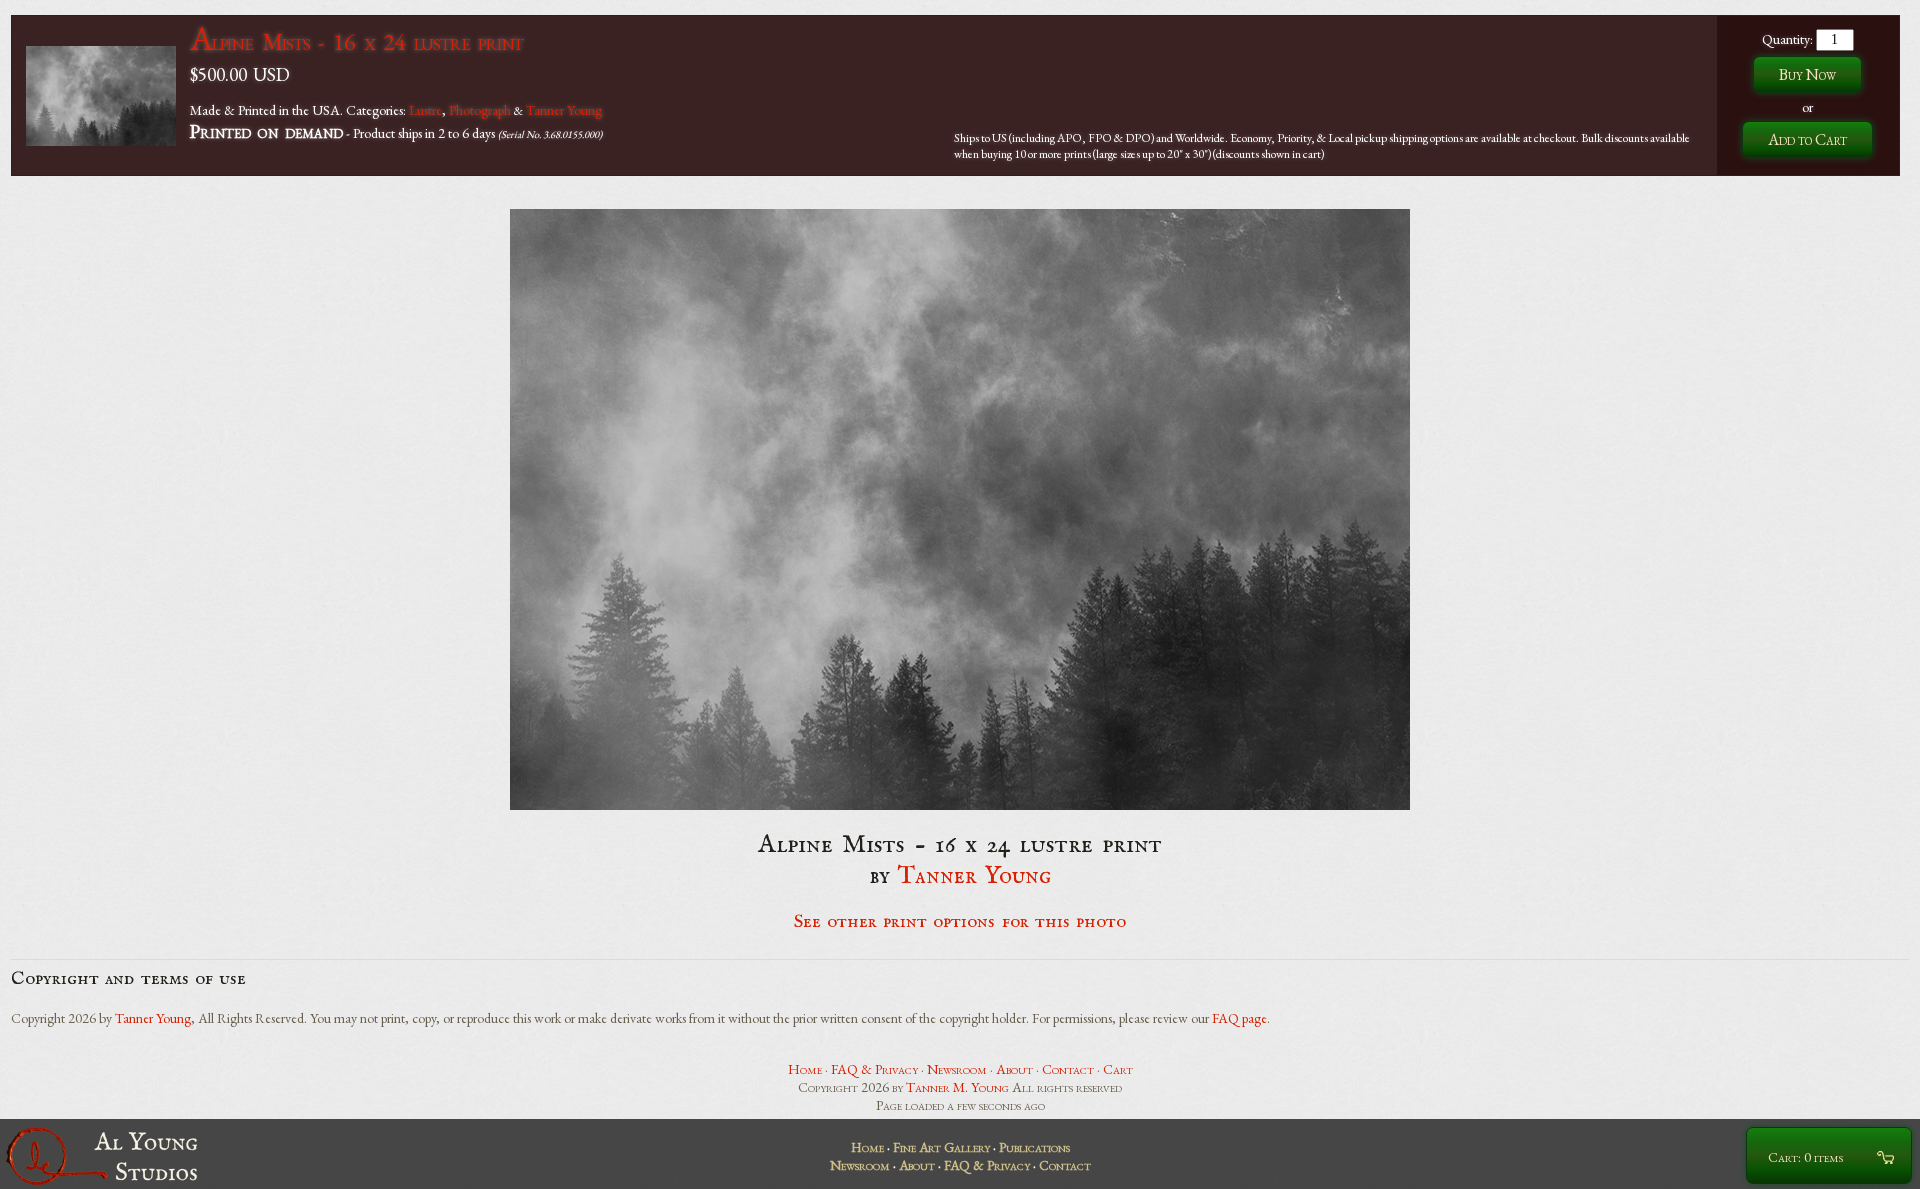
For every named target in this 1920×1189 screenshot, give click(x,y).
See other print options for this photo (960, 922)
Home (805, 1069)
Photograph (480, 110)
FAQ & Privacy (874, 1069)
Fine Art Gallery (941, 1147)
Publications (1034, 1147)
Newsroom (957, 1069)
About (1014, 1069)
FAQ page (1239, 1018)
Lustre (425, 110)
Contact (1068, 1069)
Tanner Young (564, 110)
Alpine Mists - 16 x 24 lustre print (356, 41)
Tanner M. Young (957, 1087)
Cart (1118, 1069)
